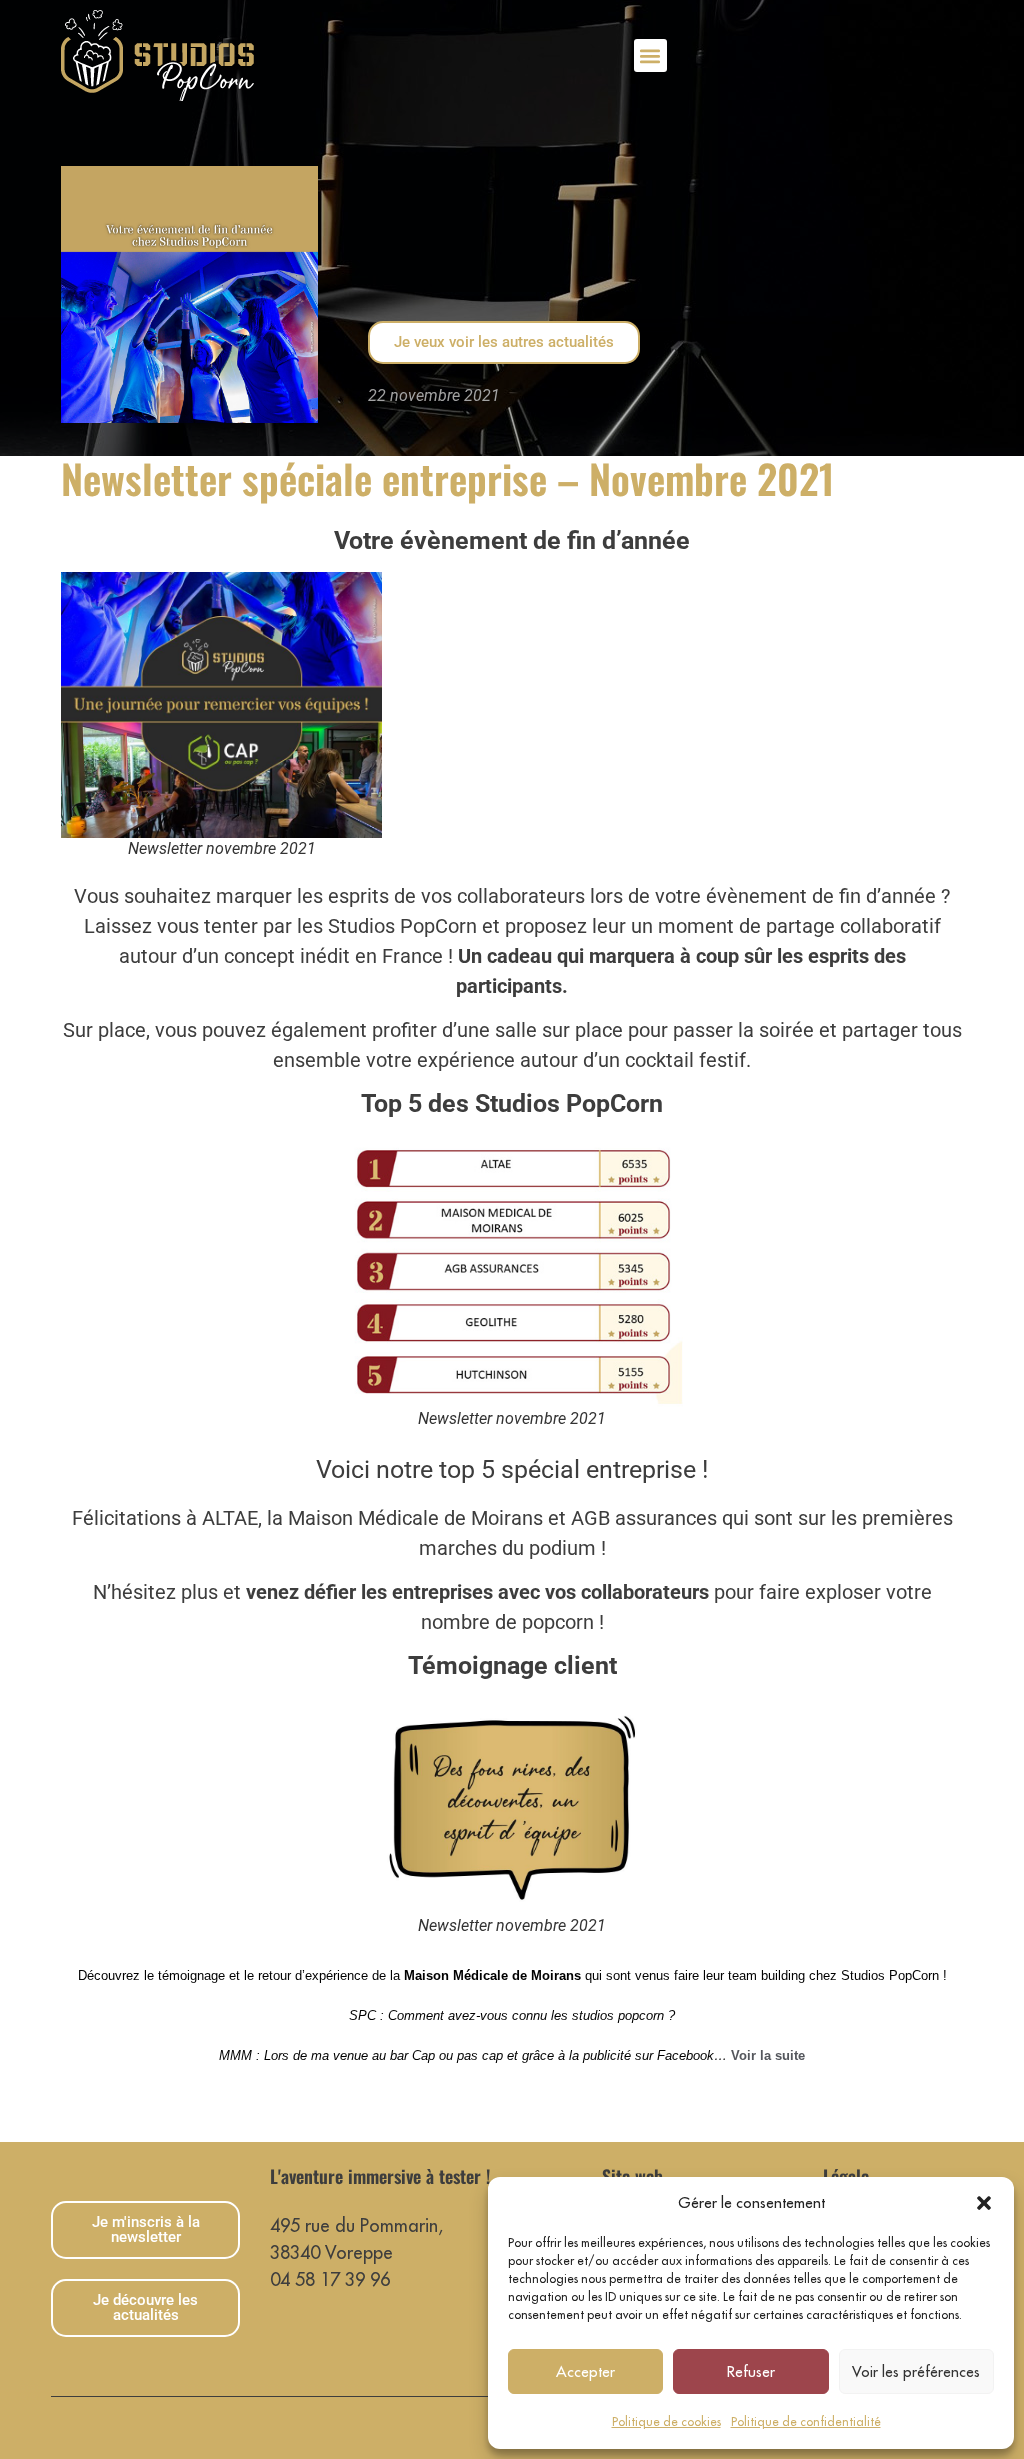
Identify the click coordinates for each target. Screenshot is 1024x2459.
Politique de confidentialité (806, 2421)
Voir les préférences (916, 2371)
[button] (984, 2203)
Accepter (585, 2371)
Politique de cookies (666, 2421)
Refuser (751, 2371)
